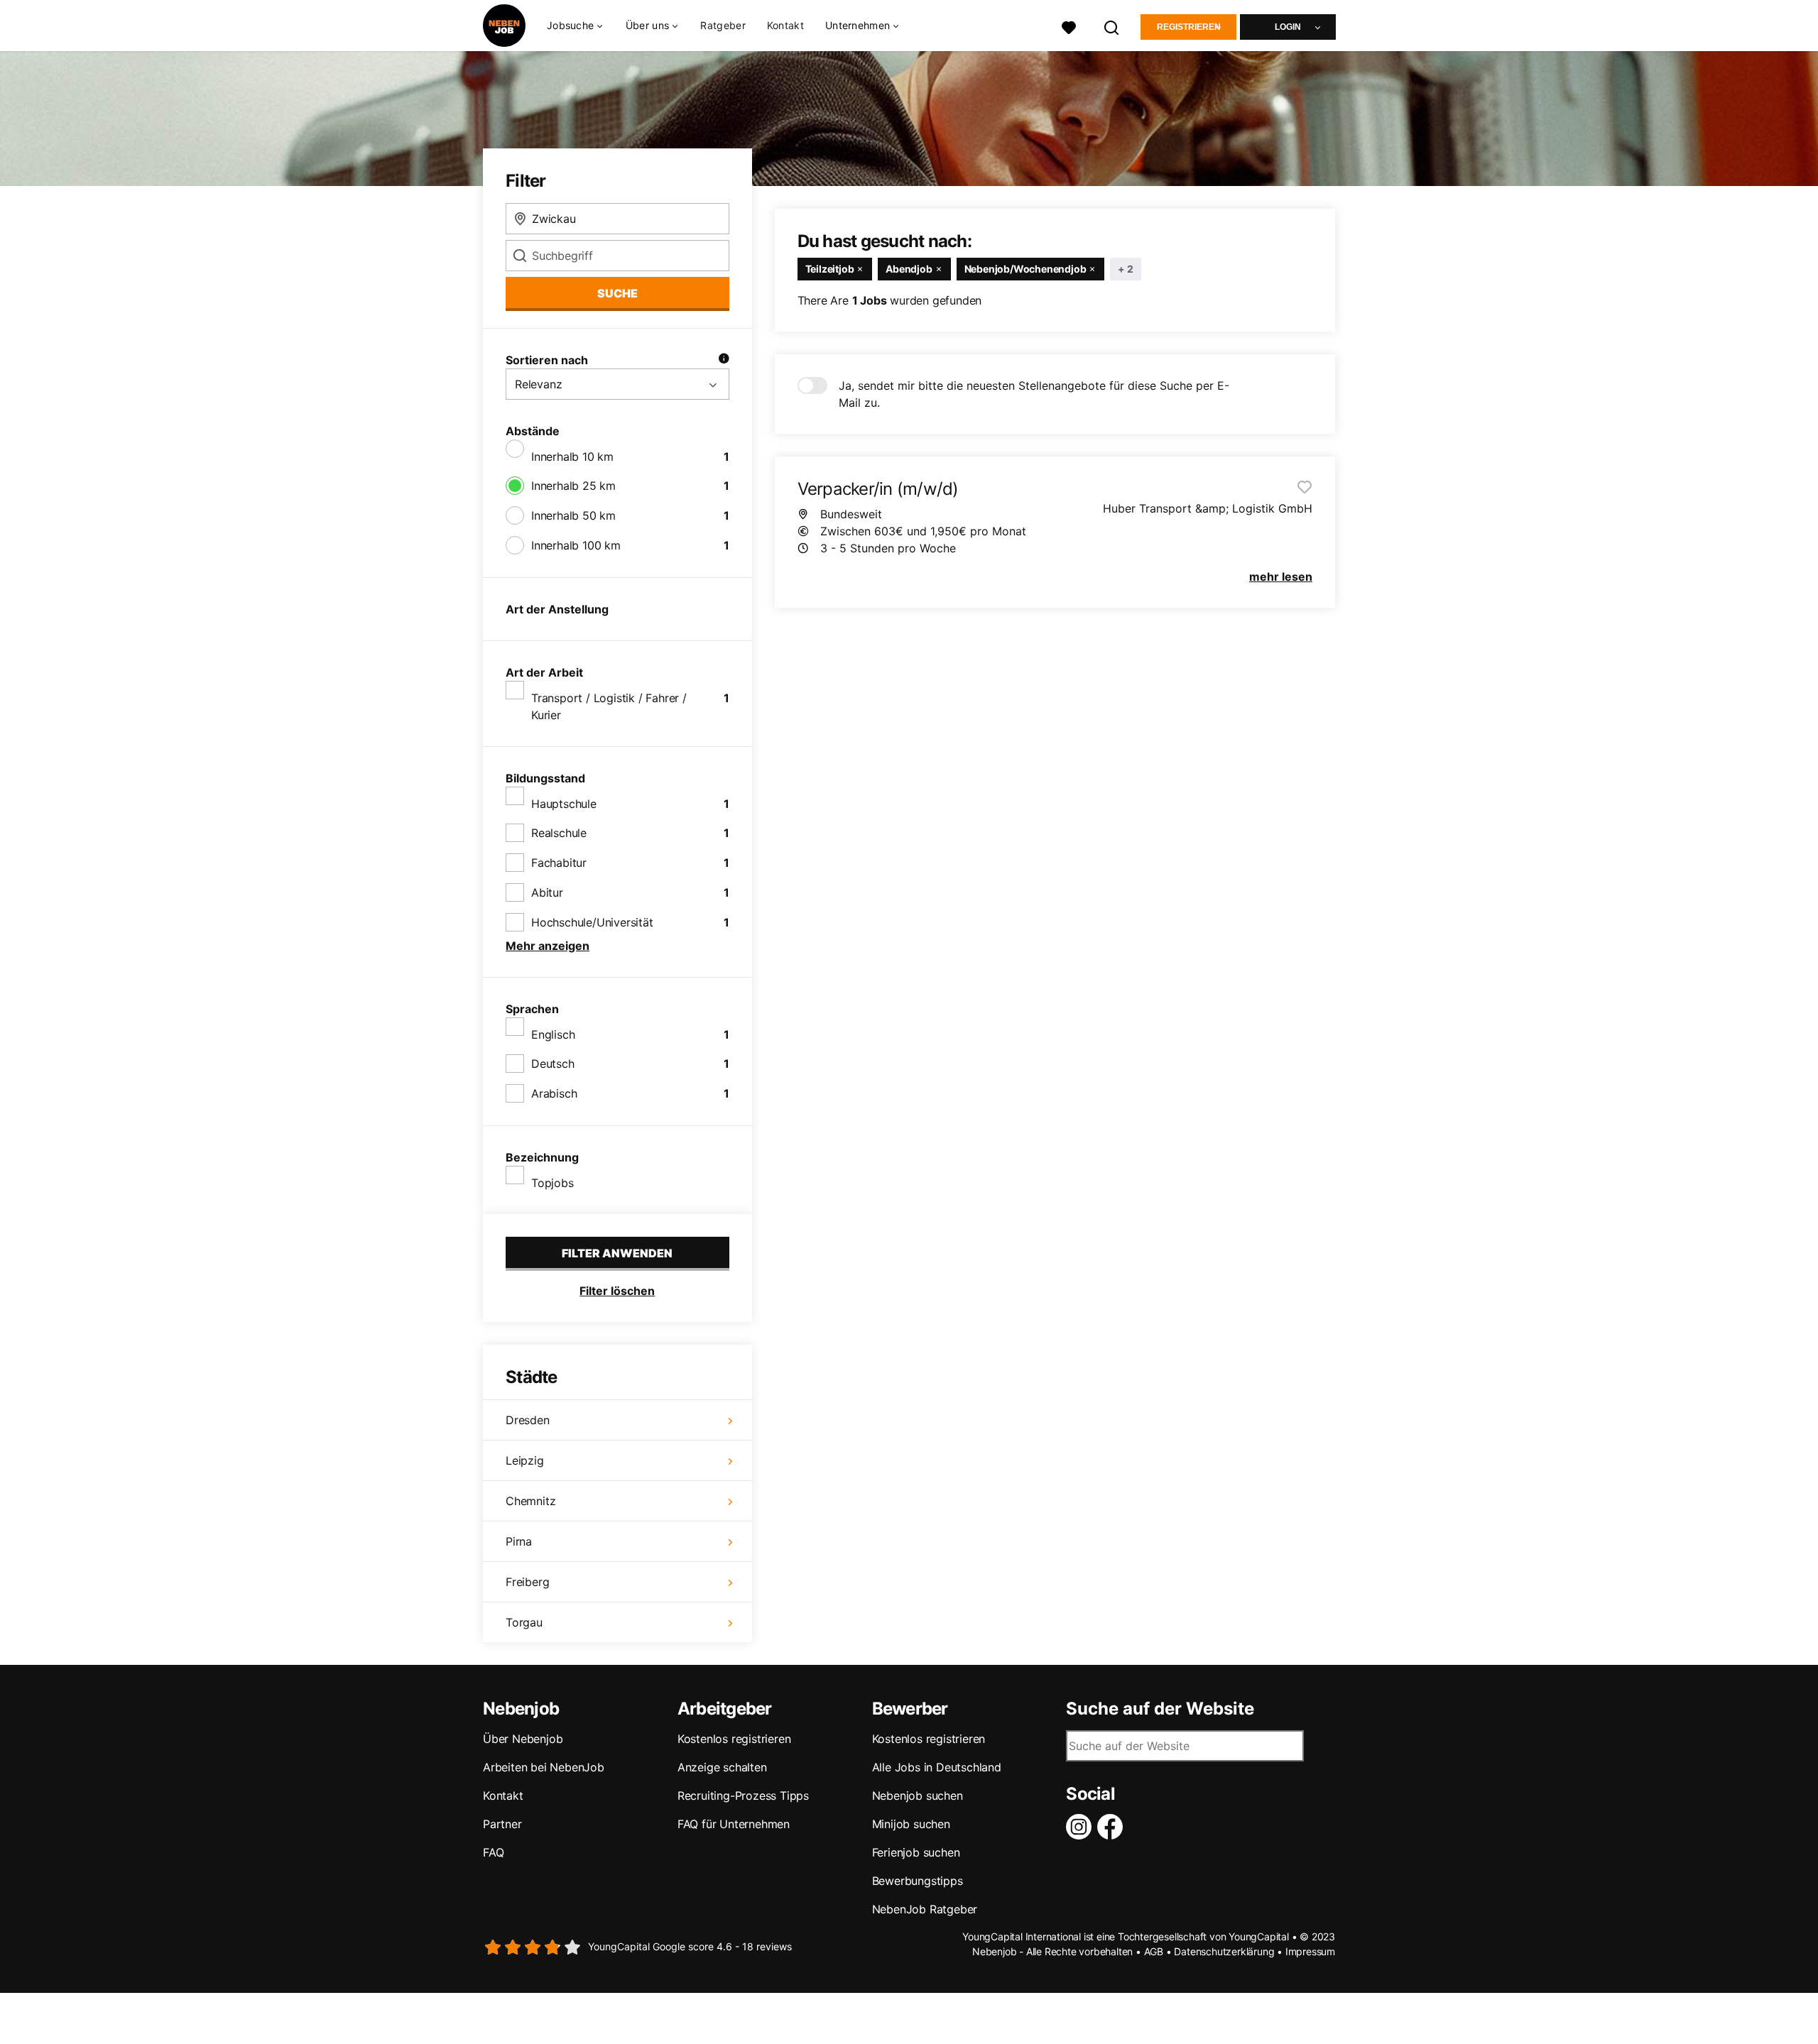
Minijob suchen (911, 1824)
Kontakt (785, 25)
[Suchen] (1112, 26)
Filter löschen (617, 1291)
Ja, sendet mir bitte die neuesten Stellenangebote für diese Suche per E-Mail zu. (1034, 394)
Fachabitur (559, 863)
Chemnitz (530, 1501)
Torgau (524, 1622)
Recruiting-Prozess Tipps (743, 1796)
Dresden (528, 1420)
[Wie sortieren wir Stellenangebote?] (724, 360)
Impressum (1310, 1951)
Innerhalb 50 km (573, 515)
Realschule (559, 833)
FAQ (493, 1852)
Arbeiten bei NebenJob (544, 1767)
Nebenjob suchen (918, 1796)
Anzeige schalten (722, 1767)
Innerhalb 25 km (573, 486)
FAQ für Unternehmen (734, 1824)
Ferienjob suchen (916, 1852)
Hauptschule (564, 804)
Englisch (553, 1034)
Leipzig (525, 1460)
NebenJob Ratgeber (925, 1909)
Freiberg (527, 1582)
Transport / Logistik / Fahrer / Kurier (609, 706)
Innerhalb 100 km (576, 545)
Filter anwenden (617, 1253)
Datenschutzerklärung (1224, 1951)
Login (1288, 27)
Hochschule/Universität (592, 922)
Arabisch (554, 1093)
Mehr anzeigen (548, 946)
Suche (617, 293)
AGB (1154, 1951)
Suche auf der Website (1160, 1709)
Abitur (547, 892)
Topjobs (553, 1183)
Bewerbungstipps (918, 1881)
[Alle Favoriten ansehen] (1069, 26)
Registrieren (1189, 27)
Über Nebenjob (523, 1739)
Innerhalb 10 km (572, 457)
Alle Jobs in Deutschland (937, 1767)
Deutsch (553, 1064)
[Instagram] (1082, 1827)
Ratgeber (723, 25)
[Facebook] (1113, 1827)
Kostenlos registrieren (734, 1739)
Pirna (519, 1541)
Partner (502, 1824)
